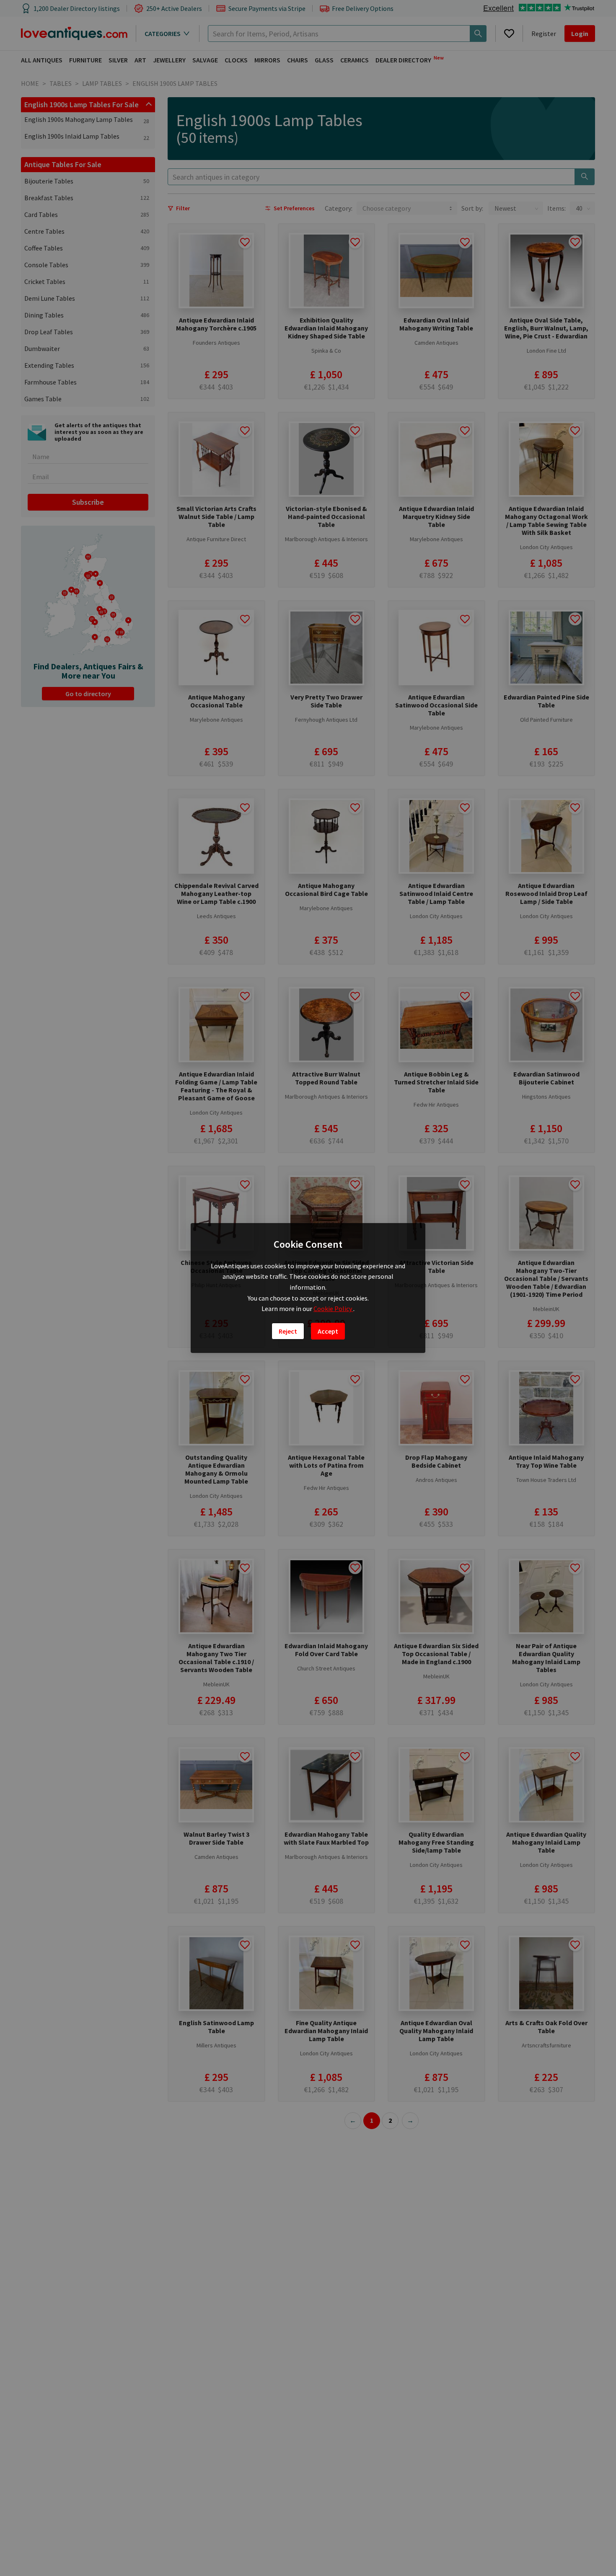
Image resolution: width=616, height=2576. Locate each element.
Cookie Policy (333, 1309)
